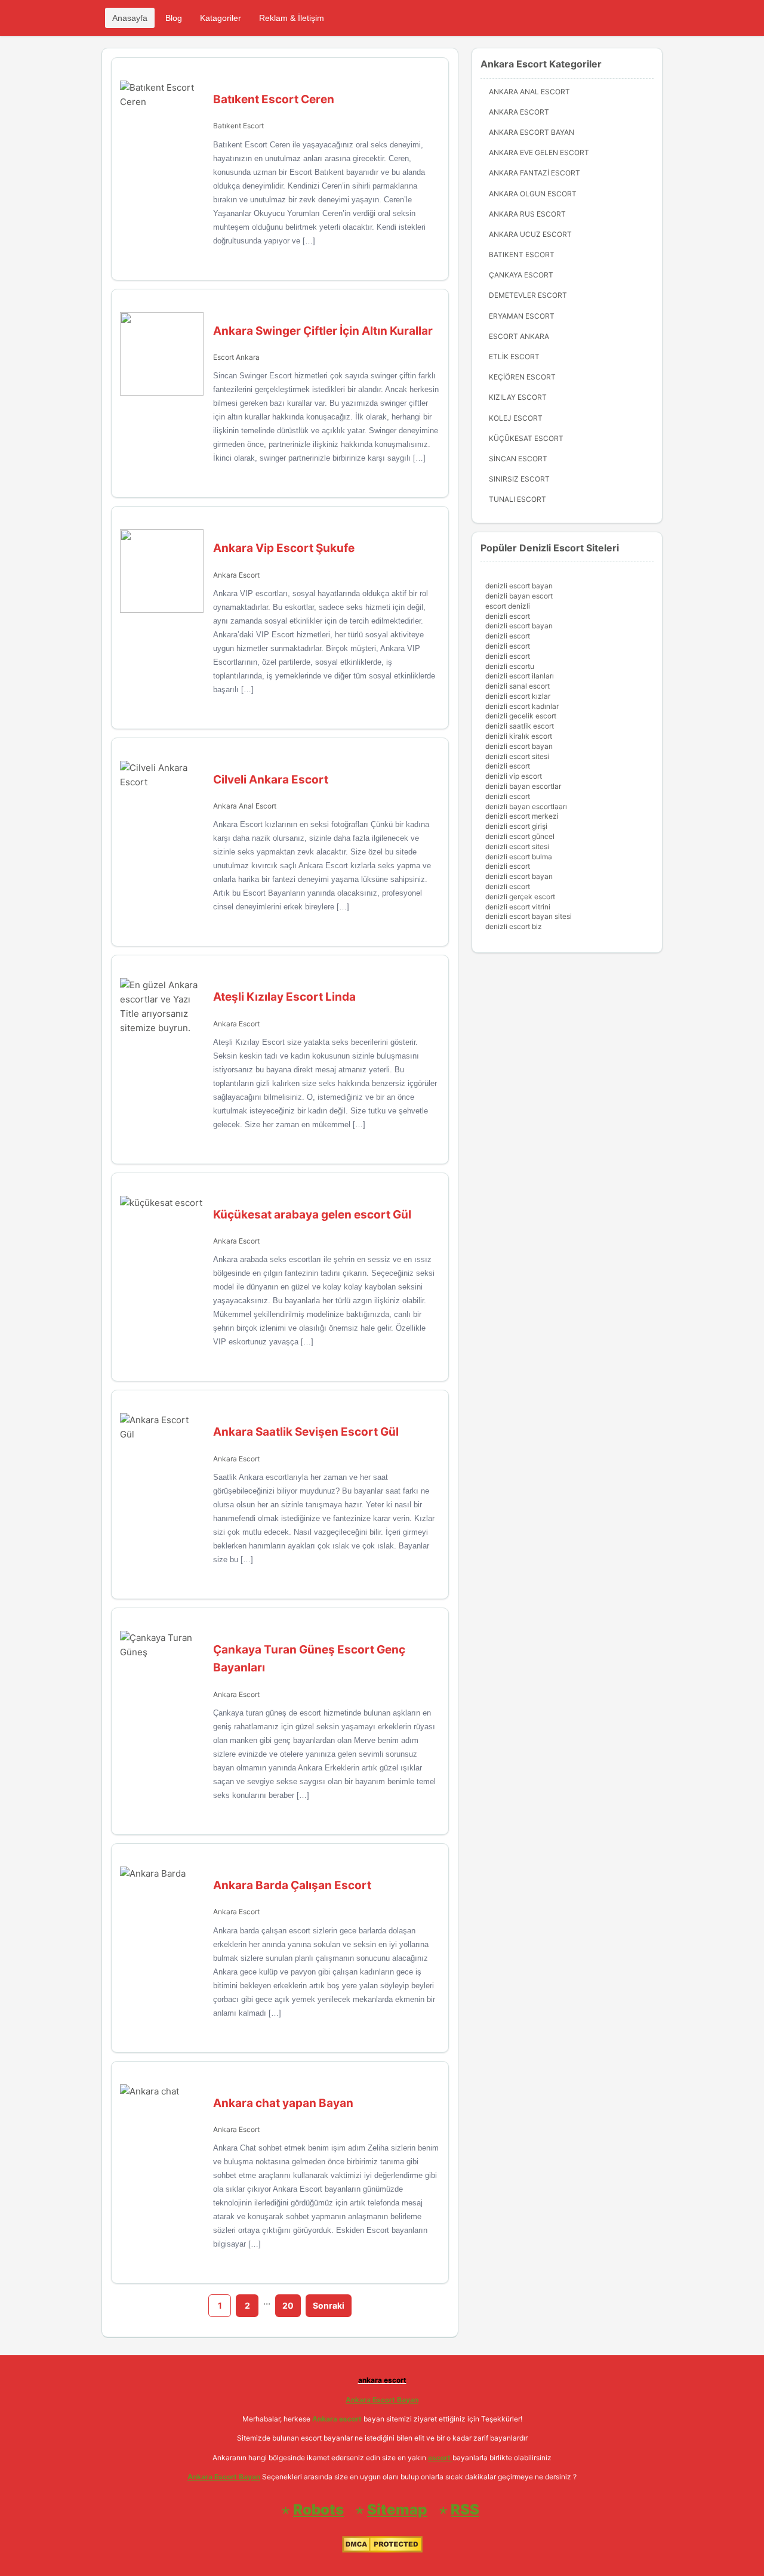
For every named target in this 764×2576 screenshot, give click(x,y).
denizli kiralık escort (519, 736)
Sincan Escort (518, 459)
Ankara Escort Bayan (532, 132)
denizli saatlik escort (520, 726)
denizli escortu (510, 666)
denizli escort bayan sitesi (529, 916)
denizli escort (508, 616)
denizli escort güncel (520, 836)
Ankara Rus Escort (527, 214)
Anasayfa (130, 18)
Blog (174, 18)
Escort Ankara (236, 357)
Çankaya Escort (521, 275)
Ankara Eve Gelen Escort (539, 152)
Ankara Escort (236, 575)
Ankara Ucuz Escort (530, 234)
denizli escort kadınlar (522, 706)
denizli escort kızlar (518, 696)
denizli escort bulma (519, 857)
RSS (465, 2509)
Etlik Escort (514, 357)
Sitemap (397, 2509)
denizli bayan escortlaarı (526, 806)
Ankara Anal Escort (245, 806)
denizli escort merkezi (522, 816)
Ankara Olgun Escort (533, 194)
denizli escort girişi (516, 826)
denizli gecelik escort (521, 716)
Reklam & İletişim (292, 18)
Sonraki (329, 2305)
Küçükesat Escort (526, 438)
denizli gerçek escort (520, 897)
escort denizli (508, 606)
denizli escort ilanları (520, 676)
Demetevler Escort (528, 295)
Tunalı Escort (517, 499)
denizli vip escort (514, 776)
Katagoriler (221, 18)
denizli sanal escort (517, 686)
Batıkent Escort (238, 126)
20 (288, 2305)
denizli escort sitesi (517, 756)
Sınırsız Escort (519, 479)
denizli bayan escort (519, 596)
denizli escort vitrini (518, 907)
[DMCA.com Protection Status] (382, 2550)
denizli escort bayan (519, 586)
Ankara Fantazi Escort (535, 173)
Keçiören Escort (522, 377)
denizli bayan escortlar (523, 786)
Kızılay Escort (518, 397)
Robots (318, 2509)
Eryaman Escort (522, 316)
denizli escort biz (514, 926)
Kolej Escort (516, 418)
